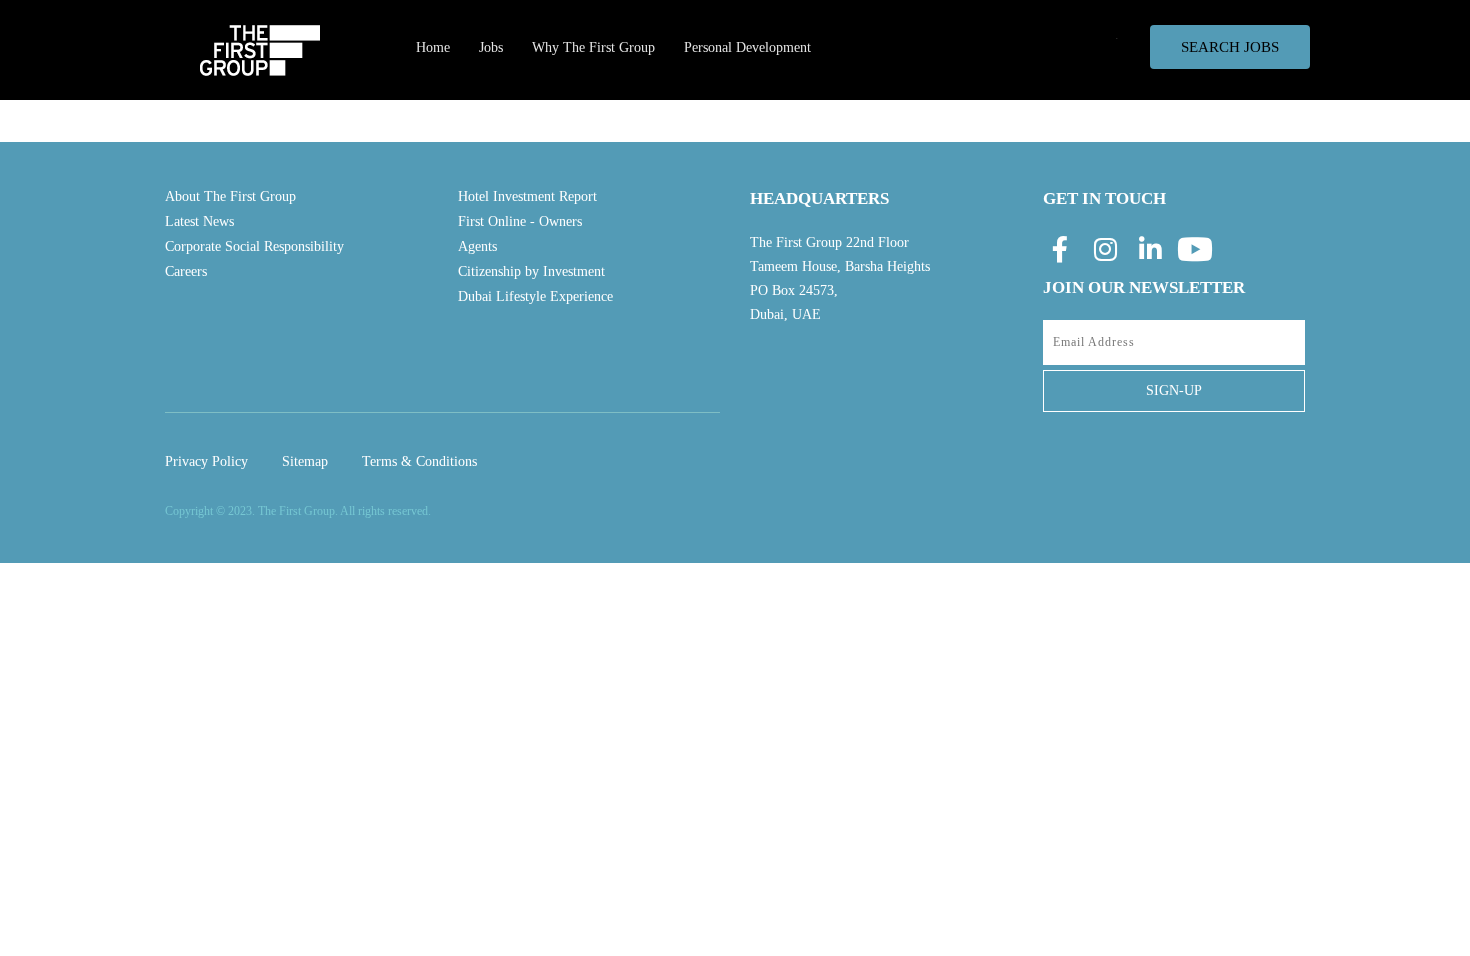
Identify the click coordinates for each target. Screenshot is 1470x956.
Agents (477, 246)
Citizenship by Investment (531, 271)
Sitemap (305, 461)
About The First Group (230, 196)
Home (433, 47)
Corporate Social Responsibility (254, 246)
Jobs (491, 47)
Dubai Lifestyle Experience (535, 296)
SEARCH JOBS (1230, 47)
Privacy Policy (206, 461)
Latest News (199, 221)
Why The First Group (593, 47)
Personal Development (747, 47)
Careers (186, 271)
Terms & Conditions (419, 461)
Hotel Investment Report (527, 196)
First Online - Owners (520, 221)
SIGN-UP (1174, 390)
